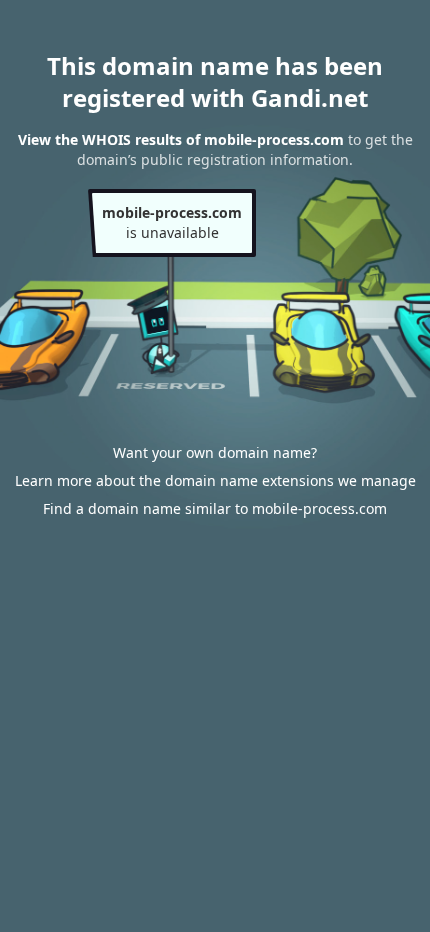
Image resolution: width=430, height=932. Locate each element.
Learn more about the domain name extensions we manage (215, 480)
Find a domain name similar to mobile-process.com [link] (215, 508)
